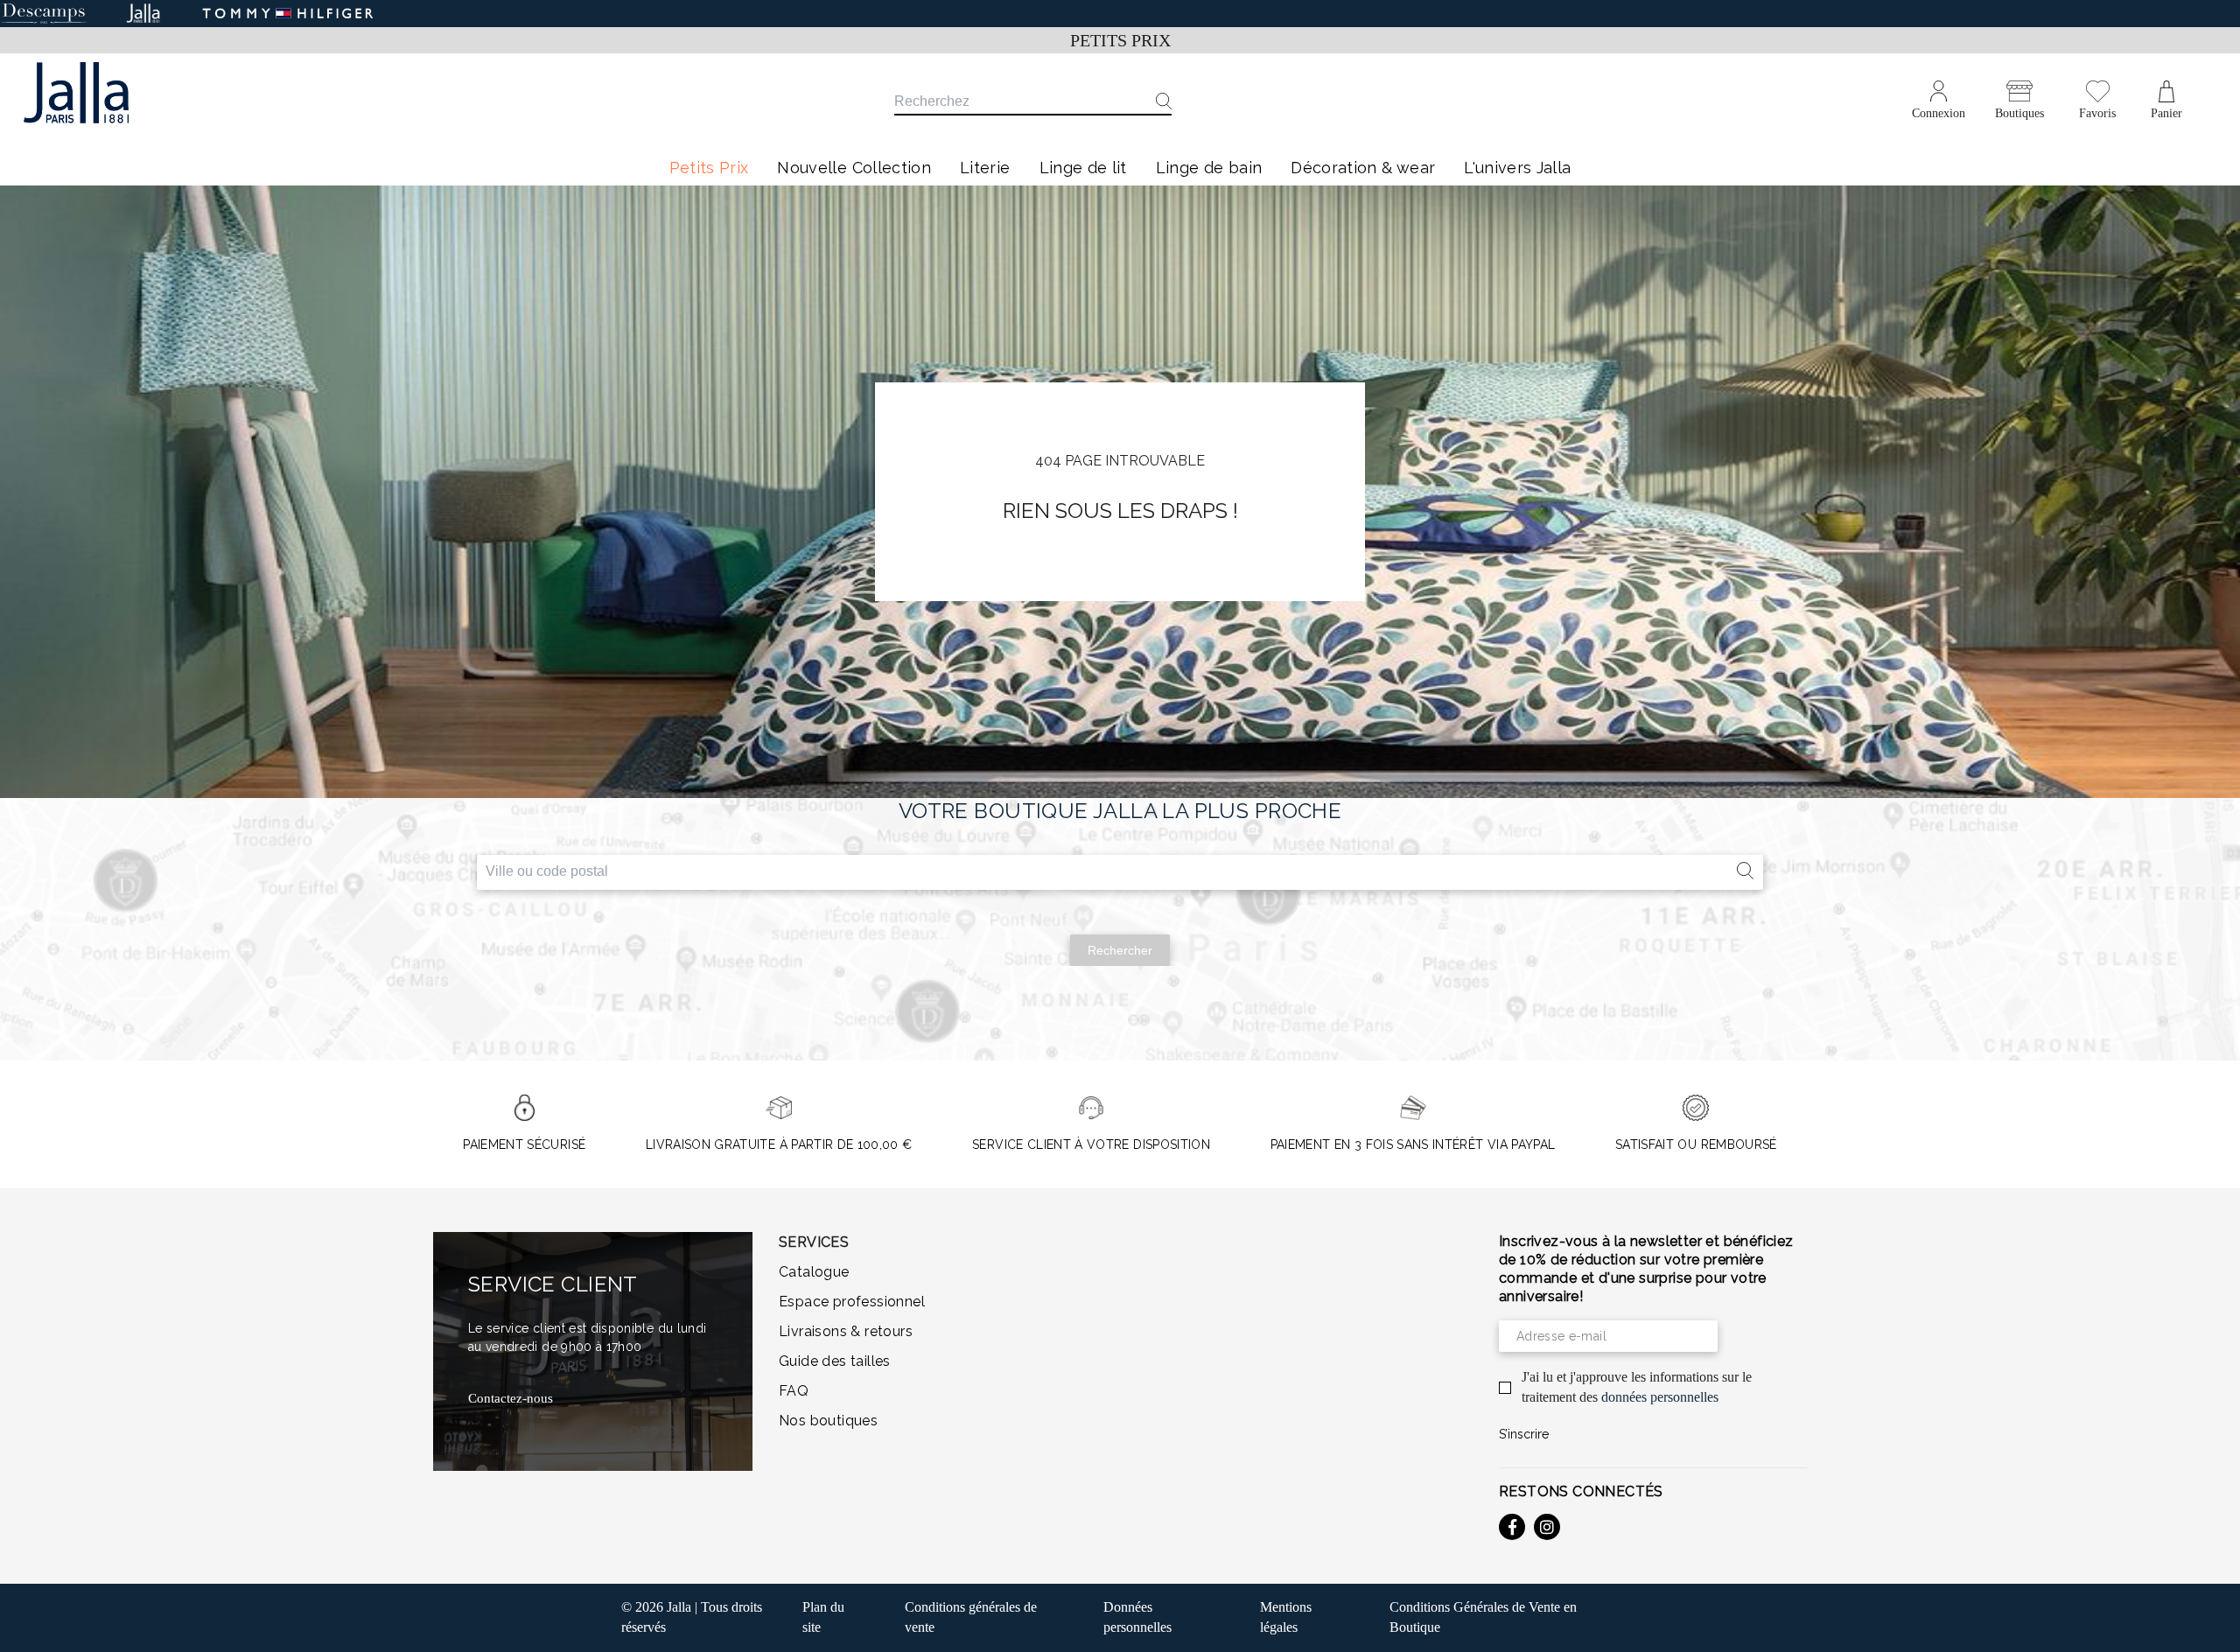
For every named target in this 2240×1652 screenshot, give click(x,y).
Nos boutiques (828, 1421)
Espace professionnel (852, 1302)
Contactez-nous (511, 1398)
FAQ (794, 1391)
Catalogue (814, 1272)
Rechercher (1120, 950)
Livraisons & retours (846, 1331)
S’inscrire (1524, 1434)
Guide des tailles (835, 1361)
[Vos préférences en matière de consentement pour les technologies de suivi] (2209, 1621)
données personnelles (1660, 1397)
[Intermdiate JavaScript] (1512, 1527)
